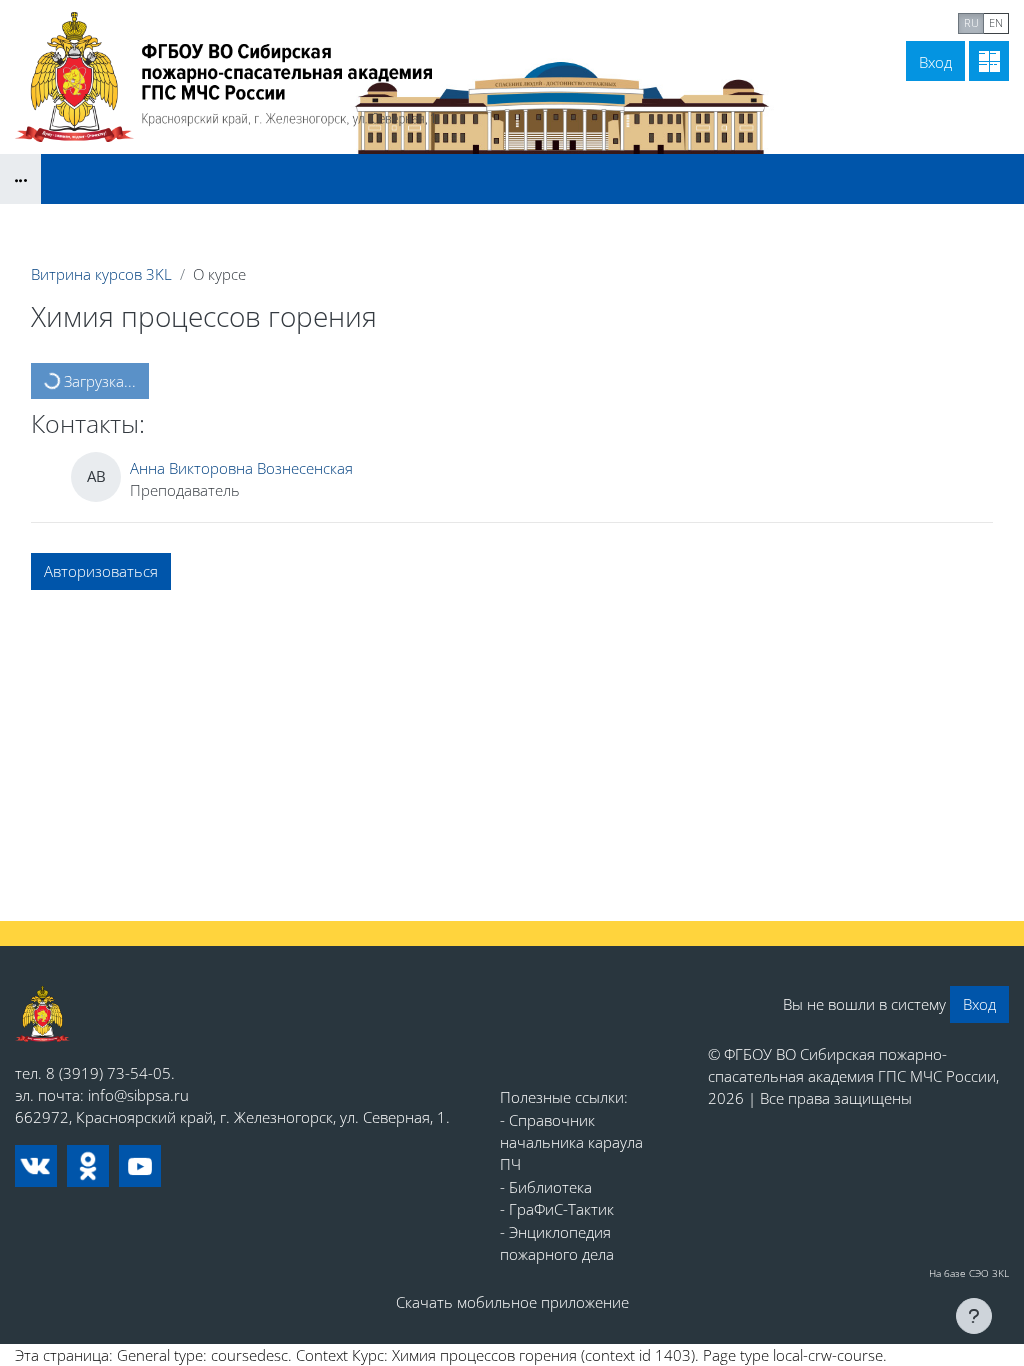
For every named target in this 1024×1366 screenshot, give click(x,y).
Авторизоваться (101, 571)
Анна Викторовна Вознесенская (241, 468)
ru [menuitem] (971, 22)
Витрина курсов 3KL (101, 274)
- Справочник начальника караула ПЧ (571, 1142)
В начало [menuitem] (772, 21)
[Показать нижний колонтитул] (974, 1316)
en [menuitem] (996, 22)
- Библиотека (546, 1187)
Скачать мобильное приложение (512, 1302)
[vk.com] (36, 1166)
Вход (935, 62)
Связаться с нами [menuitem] (885, 21)
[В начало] (42, 1013)
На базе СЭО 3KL (969, 1273)
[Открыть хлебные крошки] (20, 179)
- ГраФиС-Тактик (557, 1209)
